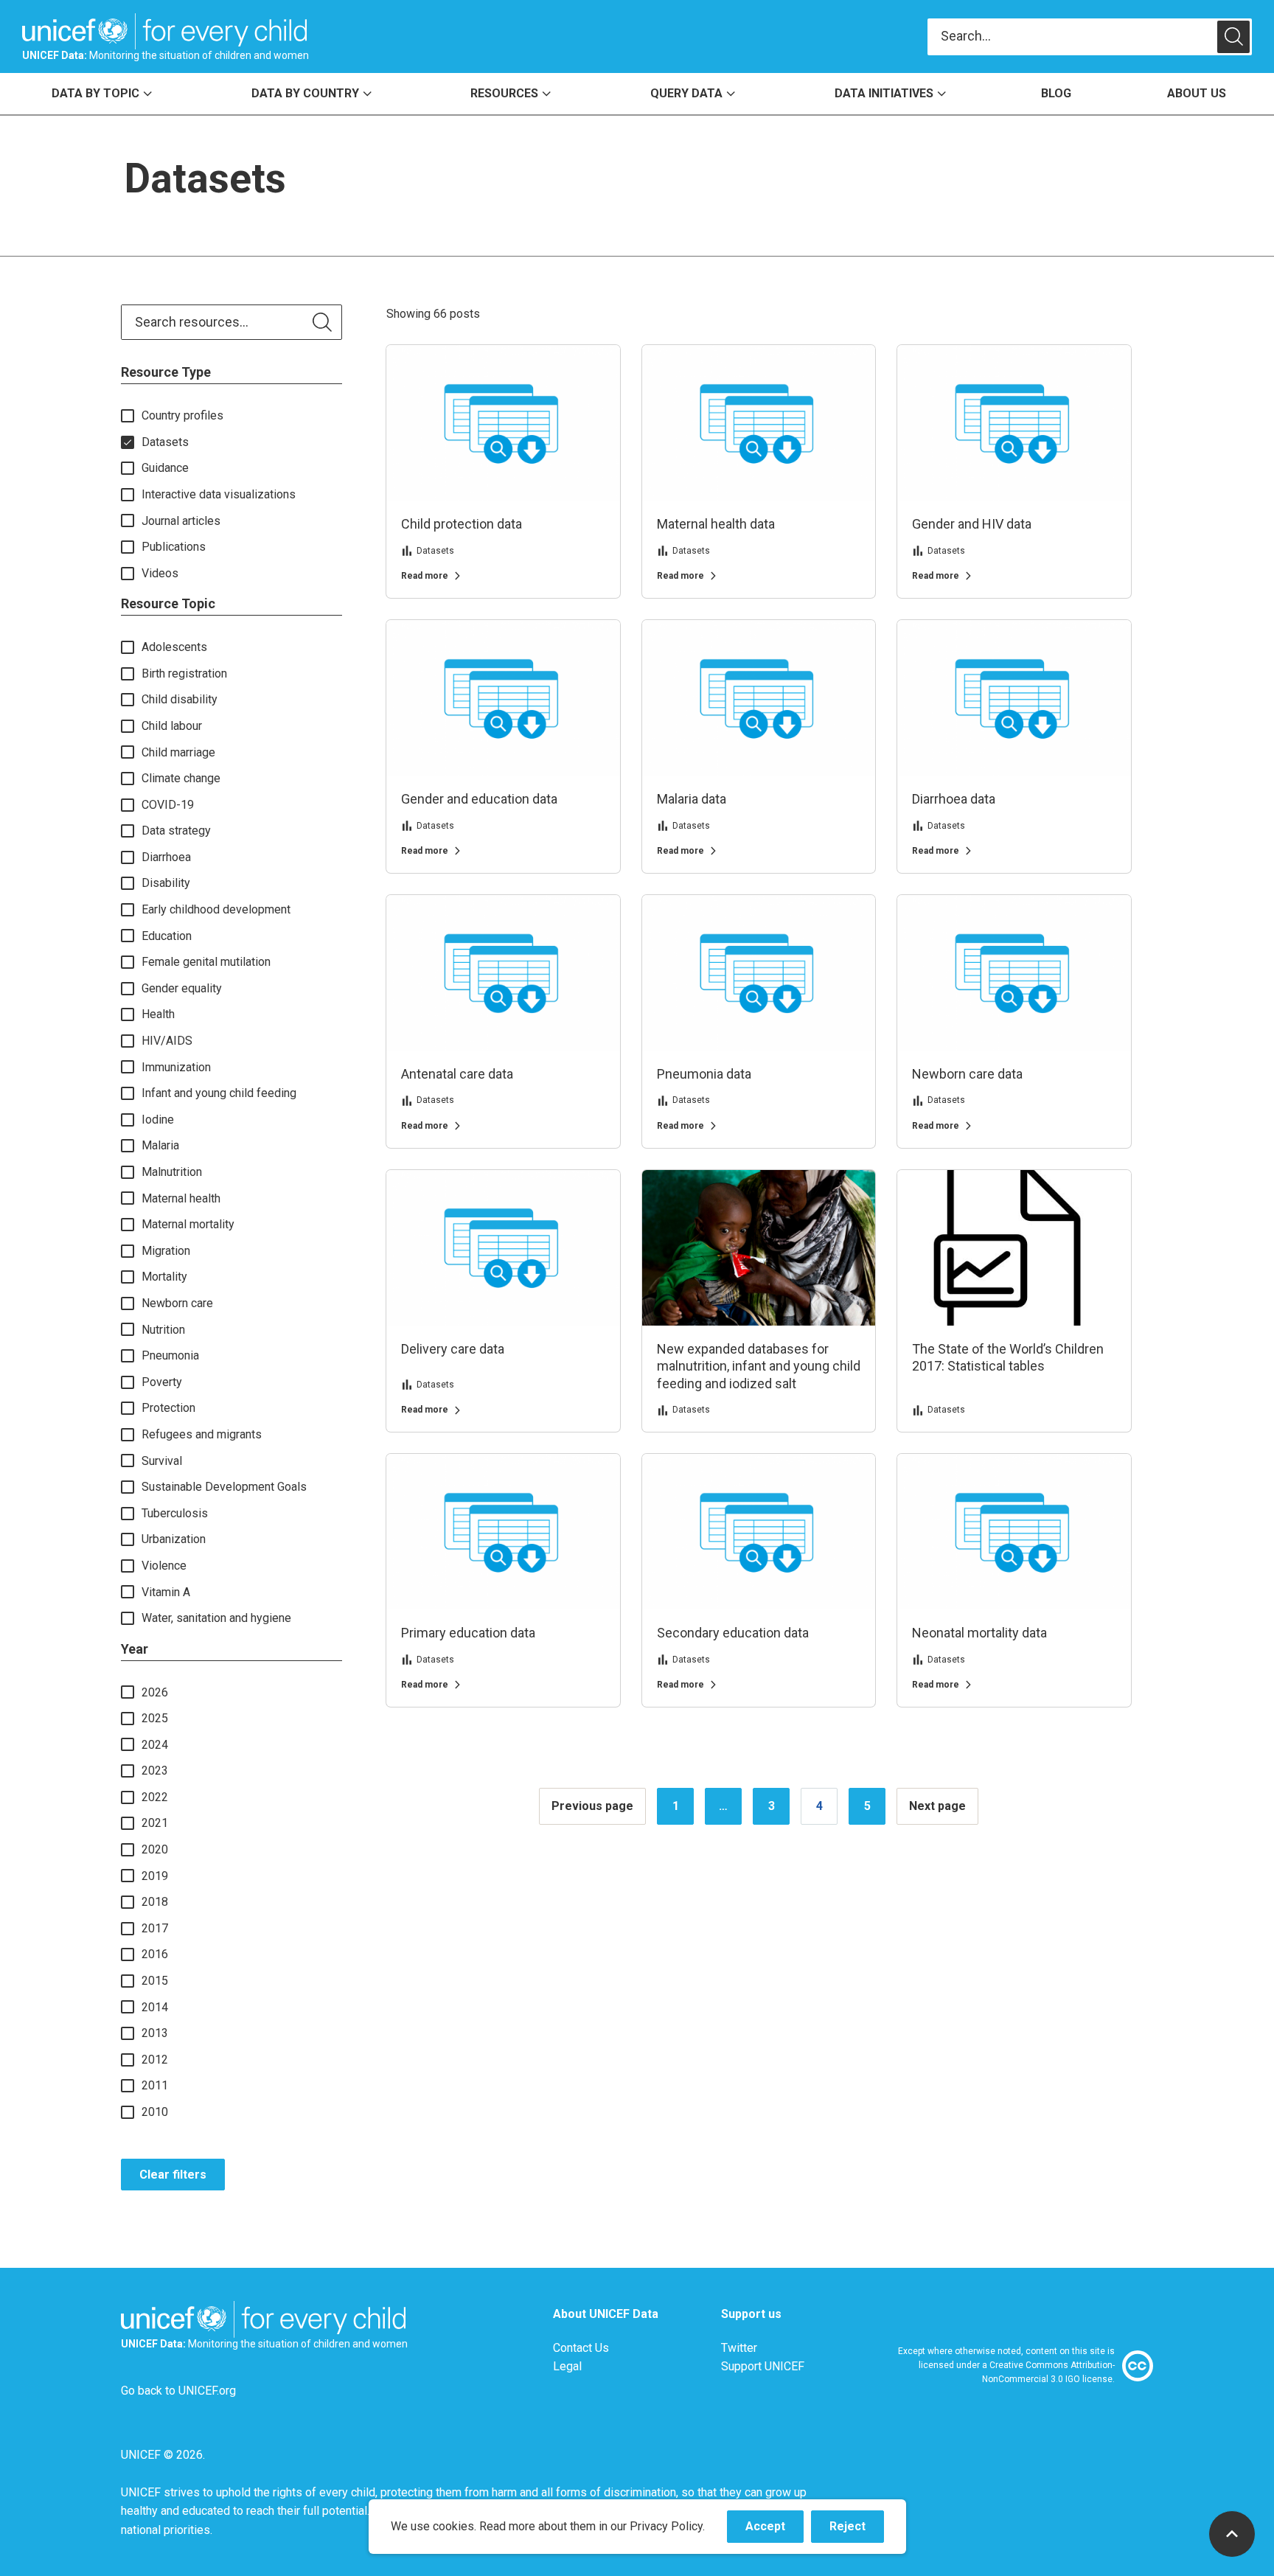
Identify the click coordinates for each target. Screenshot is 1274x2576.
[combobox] (1072, 36)
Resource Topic (168, 603)
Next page (937, 1806)
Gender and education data (479, 799)
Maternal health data (716, 524)
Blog (1056, 93)
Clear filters (173, 2175)
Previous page (592, 1806)
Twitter (739, 2348)
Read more (425, 576)
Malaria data (692, 799)
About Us (1197, 93)
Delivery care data (453, 1349)
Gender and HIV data (972, 524)
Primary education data (468, 1633)
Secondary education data (733, 1633)
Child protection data (462, 524)
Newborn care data (967, 1074)
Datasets (435, 551)
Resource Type (166, 372)
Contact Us (581, 2348)
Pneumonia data (704, 1074)
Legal (567, 2366)
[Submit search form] (1090, 37)
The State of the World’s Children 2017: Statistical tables (1008, 1357)
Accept (775, 2531)
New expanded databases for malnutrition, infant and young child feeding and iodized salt (759, 1366)
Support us (751, 2314)
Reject (857, 2531)
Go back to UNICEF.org (178, 2391)
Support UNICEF (763, 2366)
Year (135, 1649)
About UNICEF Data (606, 2314)
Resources (504, 93)
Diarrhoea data (954, 799)
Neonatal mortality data (979, 1633)
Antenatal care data (457, 1074)
